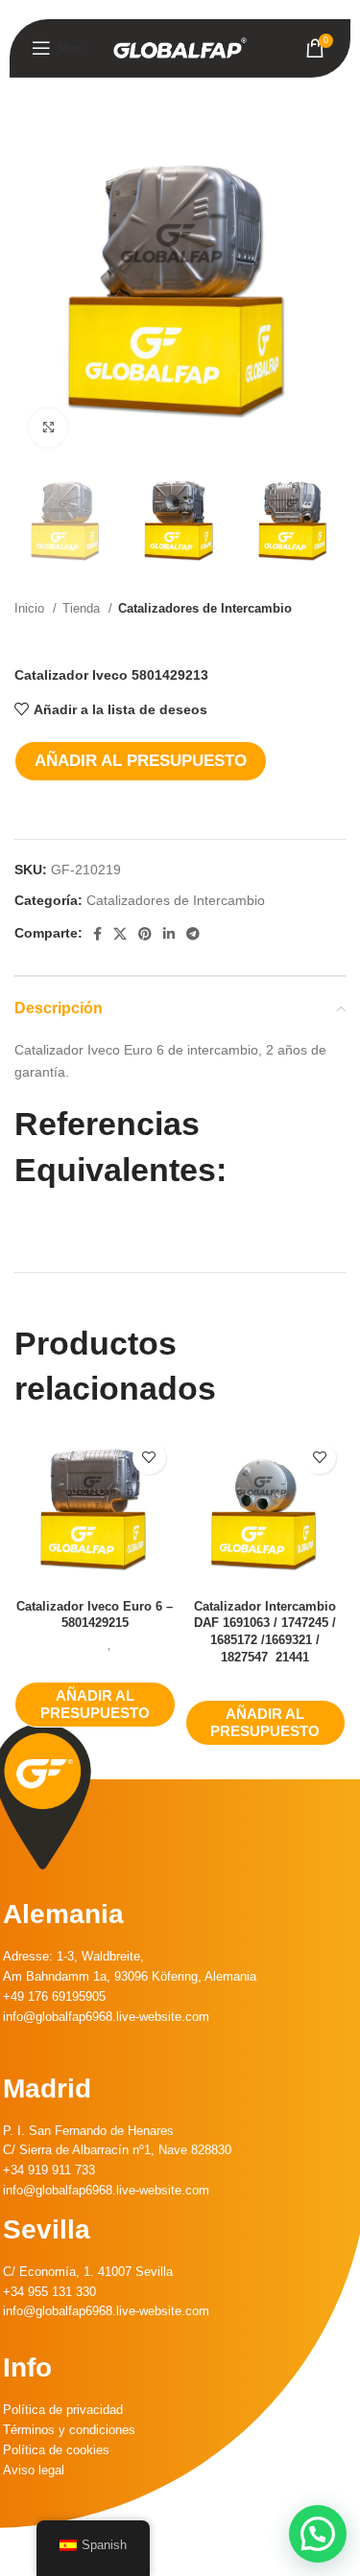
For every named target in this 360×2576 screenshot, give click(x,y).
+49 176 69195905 (54, 1996)
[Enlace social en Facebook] (97, 934)
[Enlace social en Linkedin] (169, 934)
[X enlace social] (120, 934)
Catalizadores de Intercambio (205, 608)
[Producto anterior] (298, 638)
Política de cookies (56, 2450)
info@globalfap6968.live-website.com (106, 2017)
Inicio (31, 608)
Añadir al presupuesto (141, 761)
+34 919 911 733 (49, 2170)
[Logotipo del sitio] (180, 47)
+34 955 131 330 (49, 2292)
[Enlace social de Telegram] (193, 934)
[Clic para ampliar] (48, 428)
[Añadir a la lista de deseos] (149, 1458)
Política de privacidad (63, 2410)
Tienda (83, 608)
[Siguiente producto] (336, 638)
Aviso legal (34, 2470)
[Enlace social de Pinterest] (145, 934)
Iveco (94, 1645)
